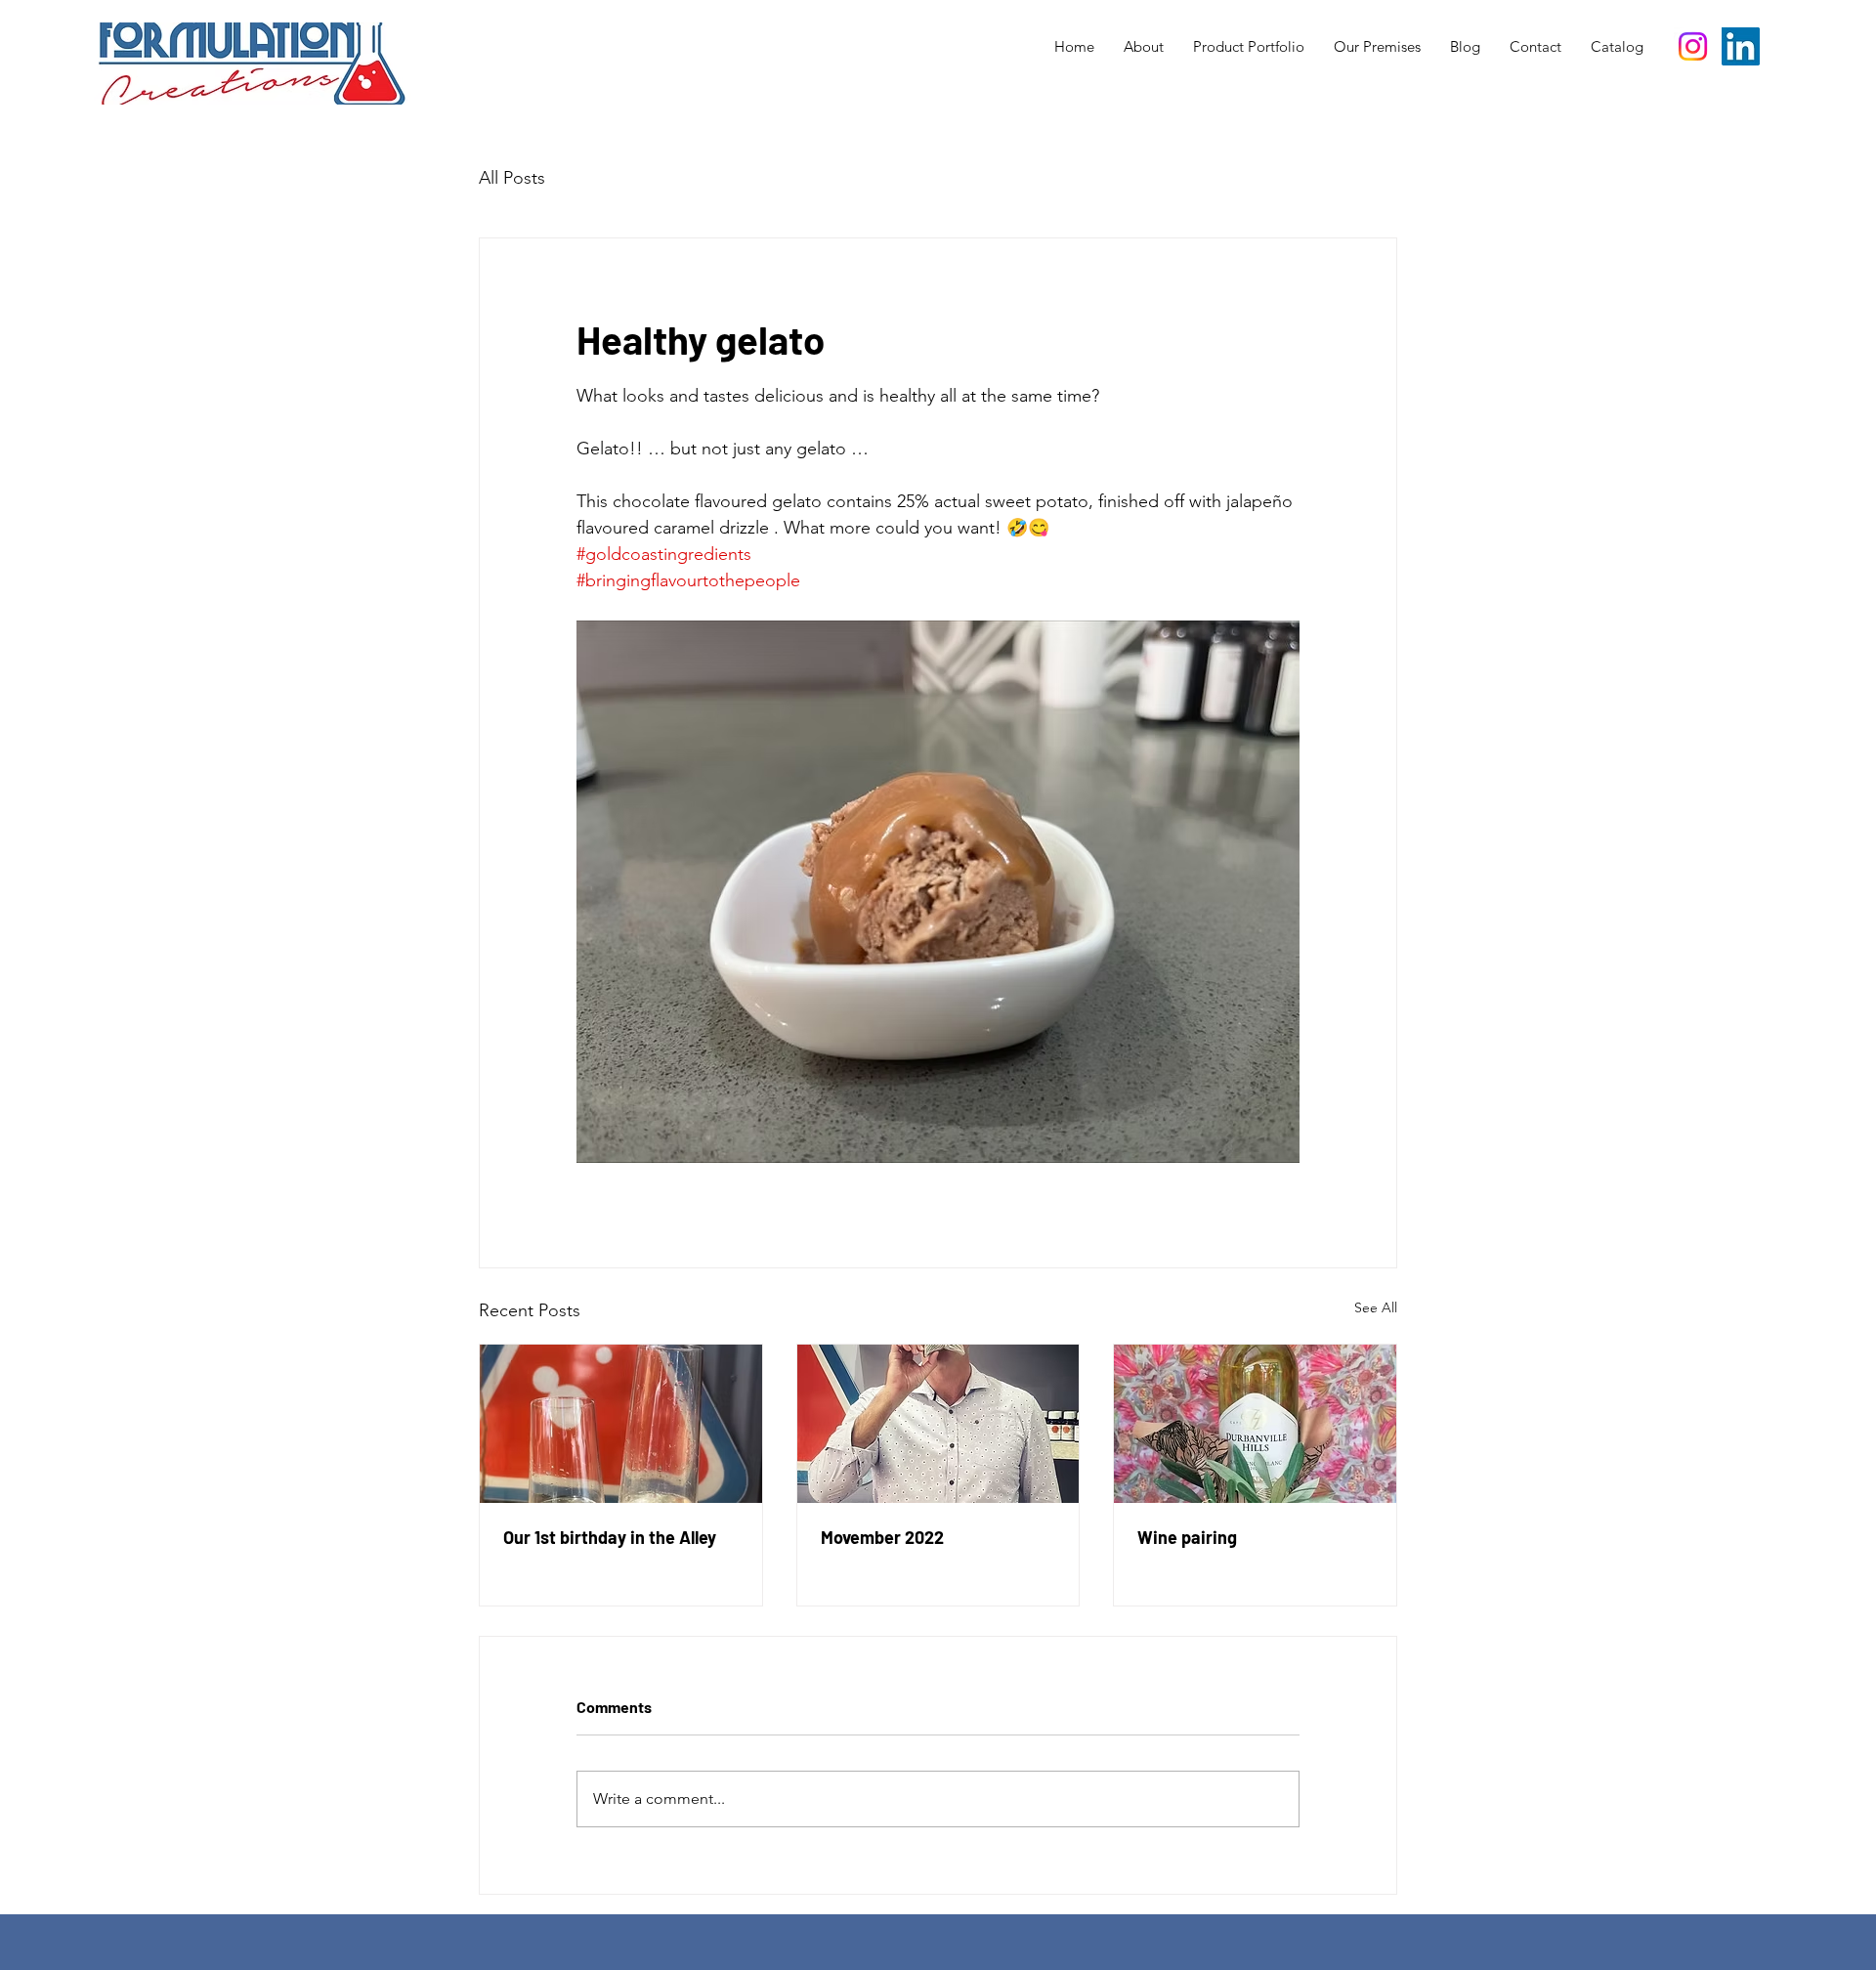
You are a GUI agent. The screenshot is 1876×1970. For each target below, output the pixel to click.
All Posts (512, 178)
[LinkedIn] (1741, 46)
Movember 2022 (882, 1537)
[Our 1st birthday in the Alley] (621, 1424)
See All (1376, 1307)
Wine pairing (1187, 1537)
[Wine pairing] (1255, 1424)
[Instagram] (1693, 46)
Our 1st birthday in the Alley (610, 1537)
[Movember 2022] (938, 1424)
